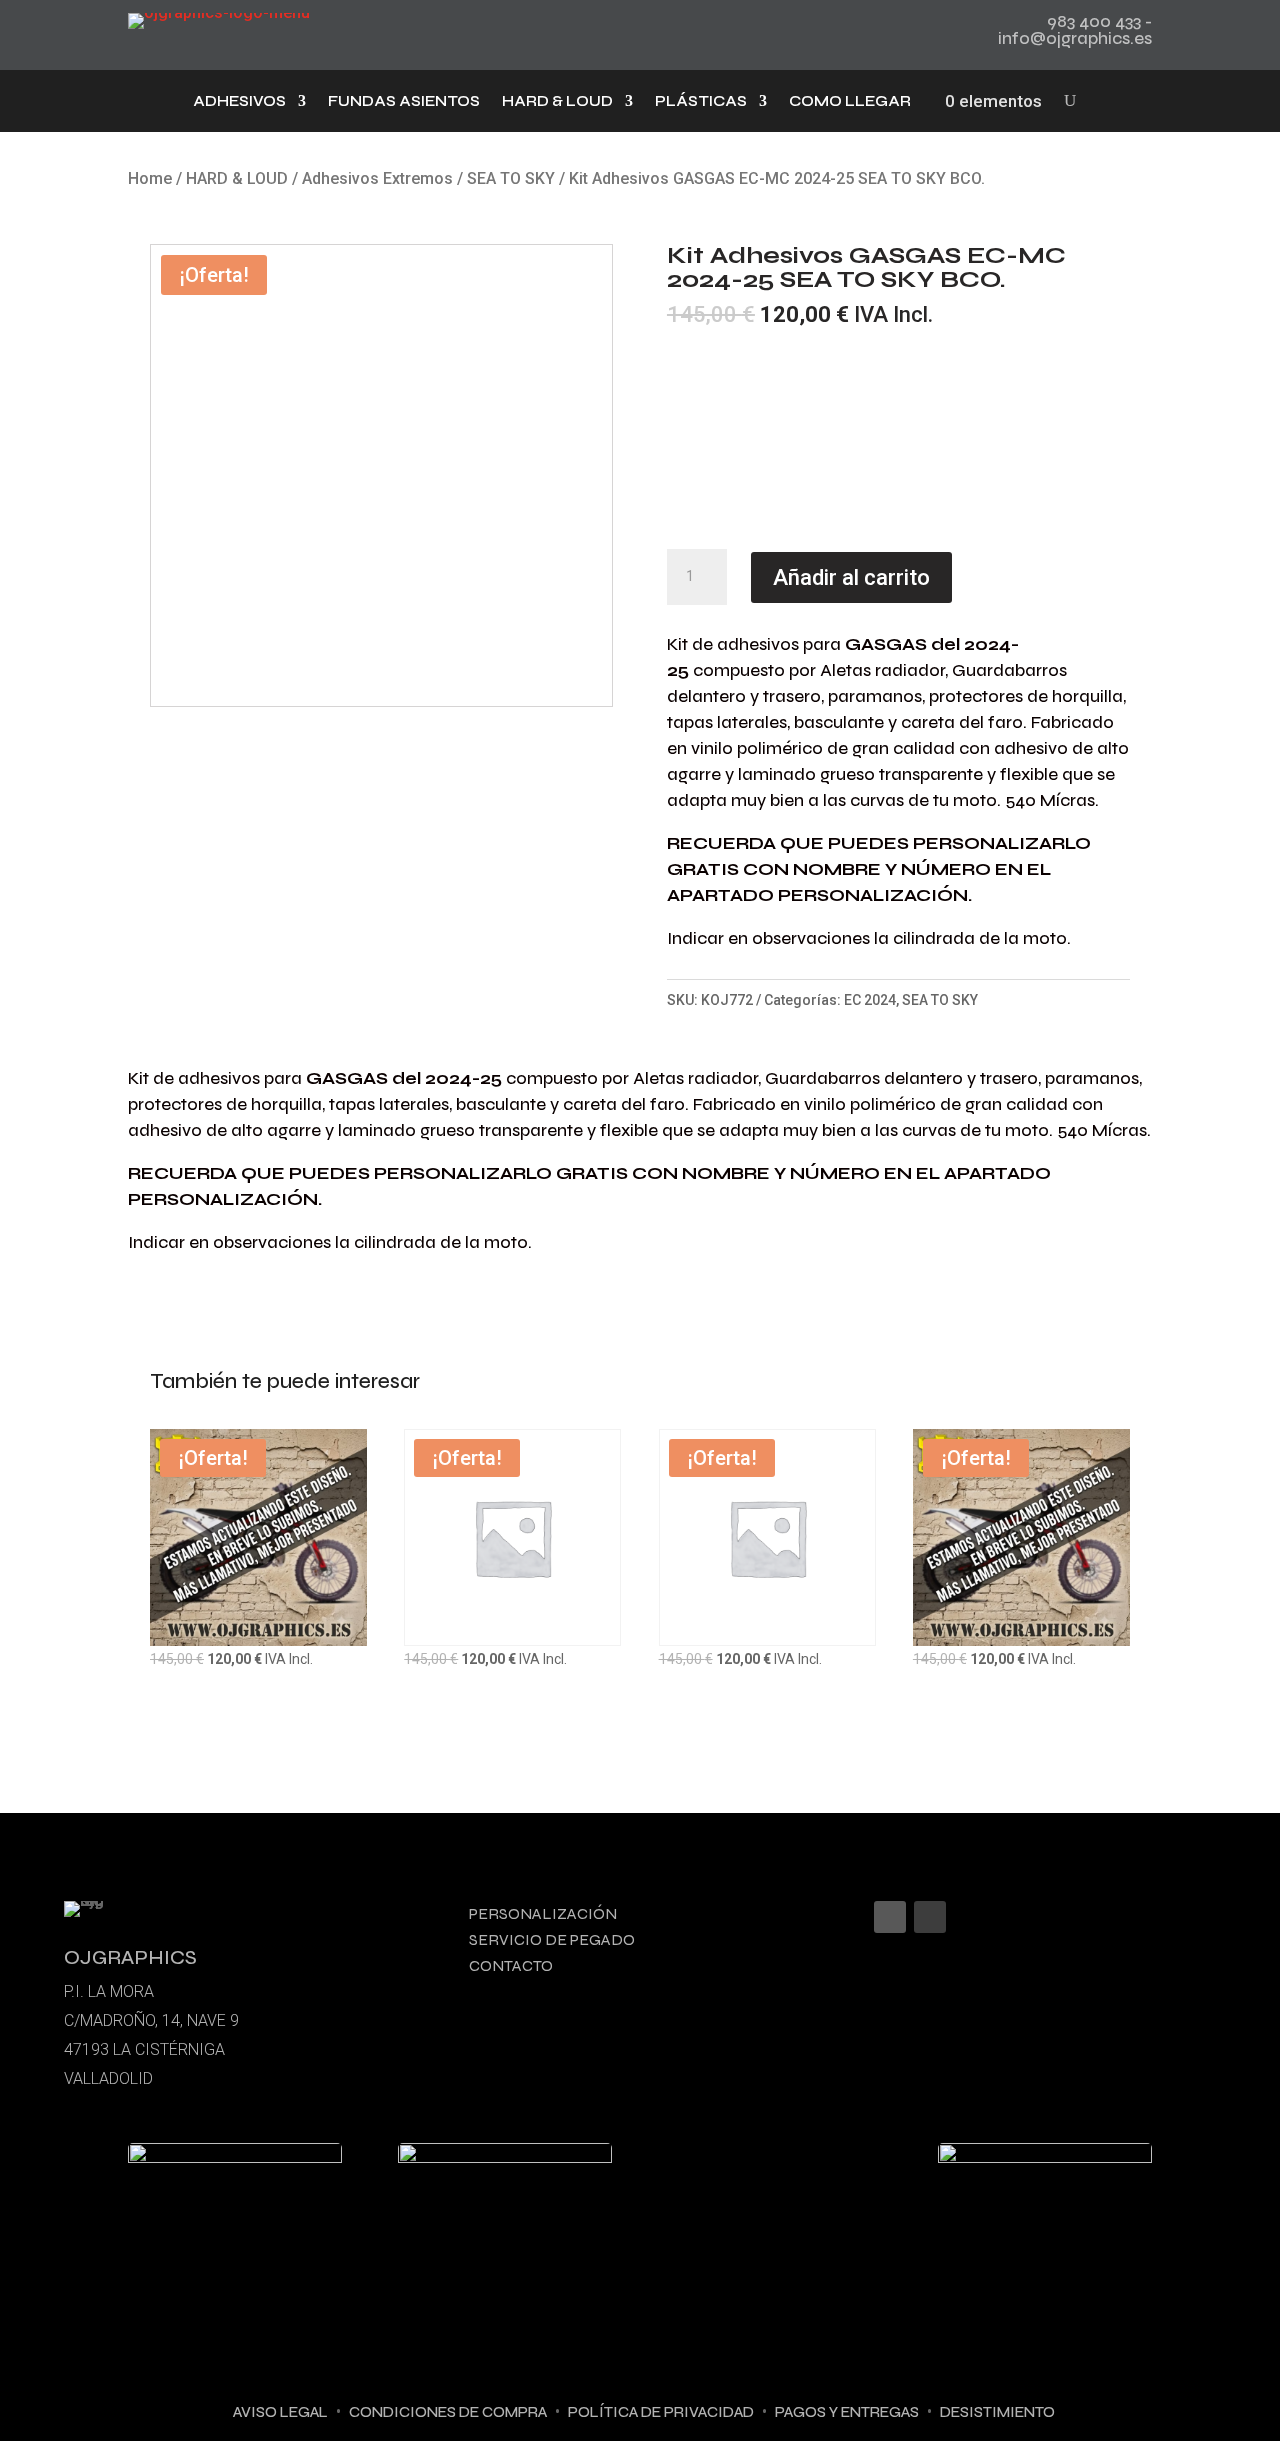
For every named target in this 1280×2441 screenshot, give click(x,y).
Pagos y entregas (847, 2412)
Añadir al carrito (851, 577)
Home (150, 178)
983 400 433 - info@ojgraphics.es (1075, 30)
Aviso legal (280, 2412)
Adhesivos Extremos (377, 178)
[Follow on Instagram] (890, 1917)
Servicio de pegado (552, 1939)
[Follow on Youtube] (930, 1917)
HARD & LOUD (557, 102)
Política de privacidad (661, 2412)
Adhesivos (239, 102)
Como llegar (850, 102)
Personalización (543, 1913)
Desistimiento (997, 2412)
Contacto (511, 1965)
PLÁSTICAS (701, 102)
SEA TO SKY (511, 178)
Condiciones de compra (448, 2412)
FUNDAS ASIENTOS (404, 102)
